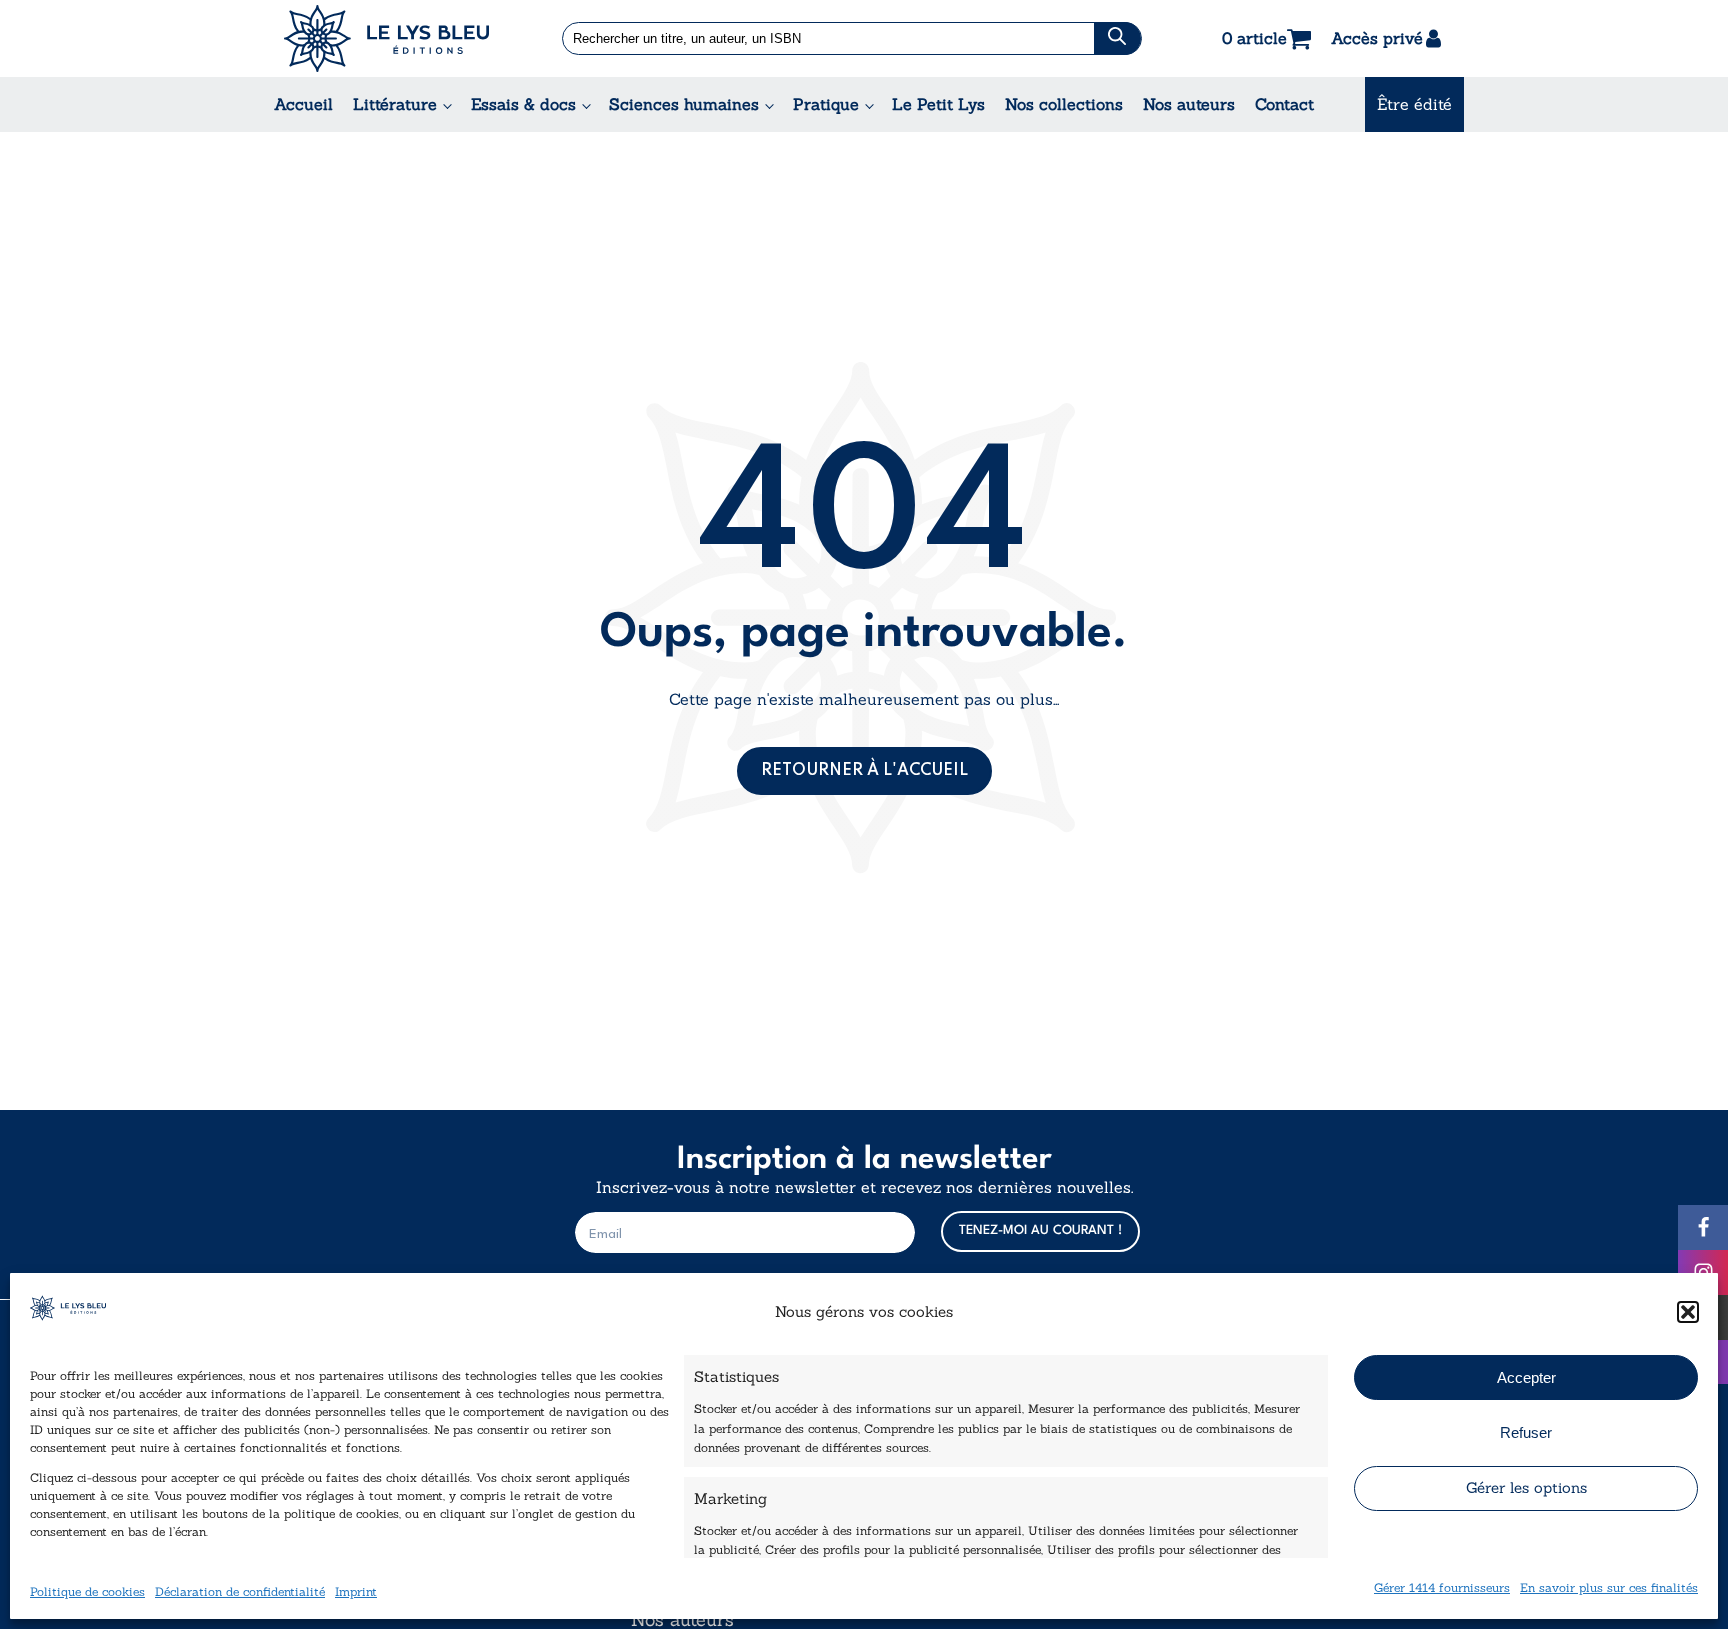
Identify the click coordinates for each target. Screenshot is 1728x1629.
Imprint (356, 1591)
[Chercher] (1117, 38)
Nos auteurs (1189, 104)
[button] (1688, 1312)
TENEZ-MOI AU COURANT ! (1040, 1230)
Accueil (303, 104)
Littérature (395, 104)
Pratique (826, 104)
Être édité (1414, 104)
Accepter (1526, 1377)
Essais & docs (523, 104)
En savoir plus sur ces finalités (1609, 1587)
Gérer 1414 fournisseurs (1442, 1587)
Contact (1284, 104)
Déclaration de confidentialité (240, 1591)
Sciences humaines (684, 104)
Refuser (1526, 1432)
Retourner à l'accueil (864, 771)
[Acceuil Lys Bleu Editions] (386, 38)
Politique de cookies (87, 1591)
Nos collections (1064, 104)
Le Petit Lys (938, 104)
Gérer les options (1526, 1487)
